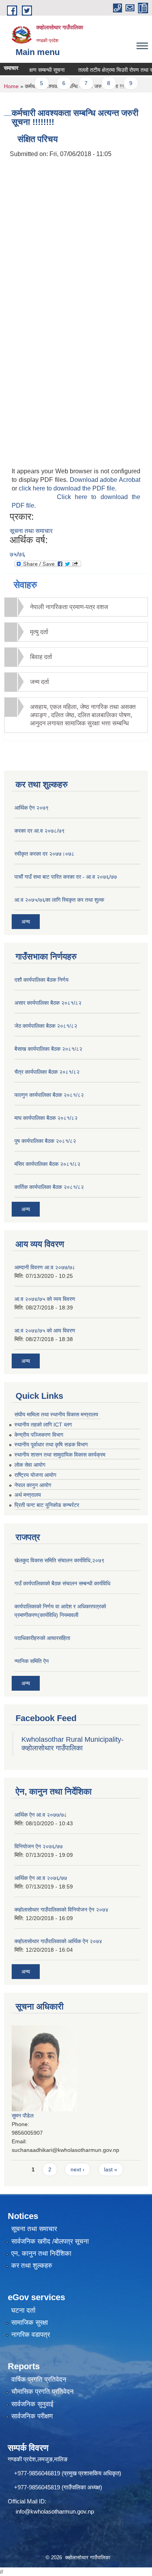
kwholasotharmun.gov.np (62, 2511)
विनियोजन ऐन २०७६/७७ (39, 1846)
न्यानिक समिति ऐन (32, 1661)
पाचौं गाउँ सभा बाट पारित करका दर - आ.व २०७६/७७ (66, 877)
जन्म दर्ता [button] (40, 682)
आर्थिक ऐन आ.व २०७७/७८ (41, 1815)
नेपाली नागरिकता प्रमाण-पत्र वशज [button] (69, 607)
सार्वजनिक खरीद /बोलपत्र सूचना (50, 2241)
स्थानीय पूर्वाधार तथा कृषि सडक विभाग (51, 1444)
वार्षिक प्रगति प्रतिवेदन (39, 2380)
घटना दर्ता (23, 2310)
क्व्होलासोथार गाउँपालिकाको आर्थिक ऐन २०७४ (58, 1941)
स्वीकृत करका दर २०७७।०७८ (44, 854)
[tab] (76, 607)
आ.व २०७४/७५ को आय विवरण (45, 1331)
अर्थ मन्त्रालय (28, 1495)
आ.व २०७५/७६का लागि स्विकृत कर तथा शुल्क (59, 900)
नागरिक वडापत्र (31, 2335)
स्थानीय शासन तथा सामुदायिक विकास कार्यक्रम (60, 1455)
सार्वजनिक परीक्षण (32, 2416)
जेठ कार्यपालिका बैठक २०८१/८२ (46, 1026)
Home (11, 86)
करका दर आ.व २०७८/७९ (40, 831)
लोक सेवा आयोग (30, 1465)
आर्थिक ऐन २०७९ (32, 808)
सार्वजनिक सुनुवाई (32, 2404)
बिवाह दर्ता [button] (41, 657)
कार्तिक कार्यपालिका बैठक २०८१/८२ (49, 1187)
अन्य (26, 922)
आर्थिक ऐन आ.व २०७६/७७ (41, 1878)
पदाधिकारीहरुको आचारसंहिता (42, 1638)
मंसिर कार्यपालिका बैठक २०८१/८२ (47, 1164)
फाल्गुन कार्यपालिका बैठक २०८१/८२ (49, 1095)
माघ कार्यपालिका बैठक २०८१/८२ (46, 1118)
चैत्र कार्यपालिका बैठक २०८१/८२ (47, 1072)
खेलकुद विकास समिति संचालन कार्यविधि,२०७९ (59, 1560)
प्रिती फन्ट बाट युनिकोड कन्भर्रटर (47, 1505)
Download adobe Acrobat (105, 480)
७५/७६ (18, 554)
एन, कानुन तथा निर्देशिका (41, 2254)
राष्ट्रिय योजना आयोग (35, 1475)
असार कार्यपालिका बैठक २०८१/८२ (48, 1003)
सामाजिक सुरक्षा (30, 2323)
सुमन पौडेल (23, 2116)
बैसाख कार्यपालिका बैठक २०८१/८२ (48, 1049)
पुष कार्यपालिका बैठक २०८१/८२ (45, 1141)
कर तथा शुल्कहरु (32, 2266)
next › (78, 2169)
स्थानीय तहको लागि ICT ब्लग (43, 1425)
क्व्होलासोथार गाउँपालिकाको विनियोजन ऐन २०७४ (61, 1910)
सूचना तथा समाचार (31, 531)
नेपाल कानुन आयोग (33, 1485)
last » (111, 2169)
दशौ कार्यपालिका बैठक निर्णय (42, 980)
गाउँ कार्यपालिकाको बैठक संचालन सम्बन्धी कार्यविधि (62, 1583)
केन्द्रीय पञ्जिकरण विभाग (39, 1435)
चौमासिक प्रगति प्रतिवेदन (42, 2392)
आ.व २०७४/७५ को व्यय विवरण (45, 1299)
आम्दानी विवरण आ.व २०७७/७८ (45, 1267)
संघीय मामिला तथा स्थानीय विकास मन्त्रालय (56, 1414)
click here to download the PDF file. (68, 488)
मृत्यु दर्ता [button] (39, 632)
